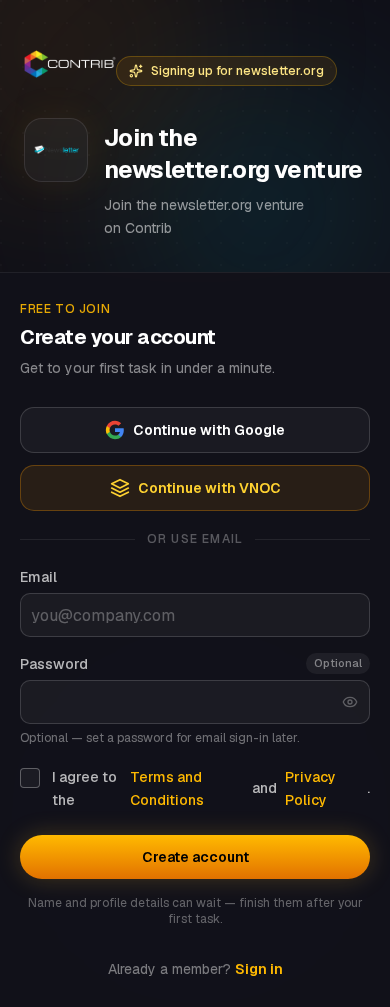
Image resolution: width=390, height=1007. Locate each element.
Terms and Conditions (167, 788)
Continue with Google (209, 430)
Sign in (259, 969)
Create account (195, 857)
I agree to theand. (211, 788)
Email (38, 577)
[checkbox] (30, 778)
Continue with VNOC (209, 488)
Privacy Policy (310, 788)
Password (54, 664)
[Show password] (350, 702)
